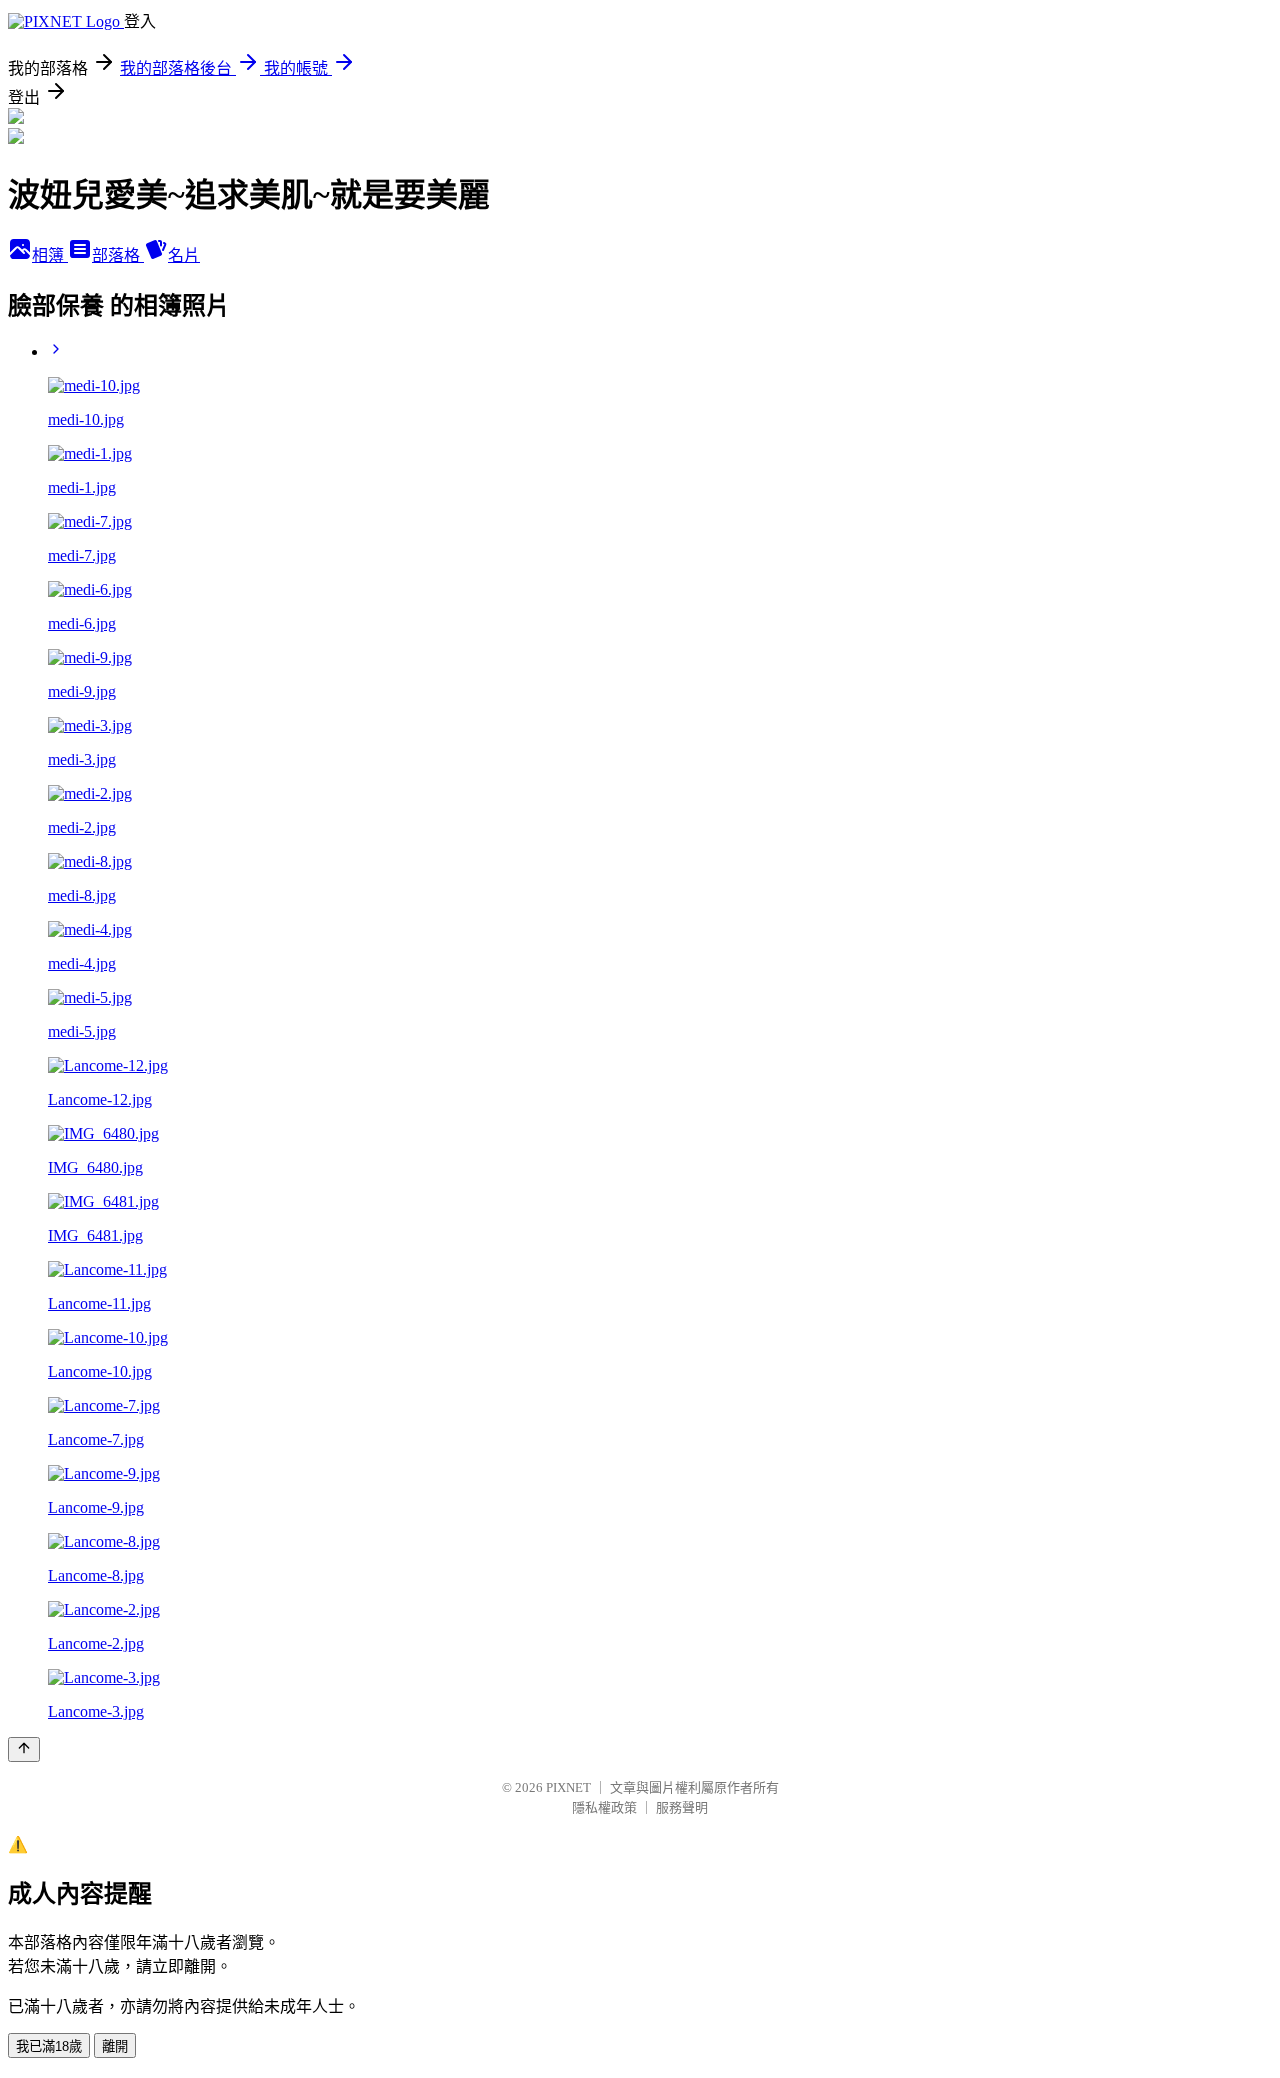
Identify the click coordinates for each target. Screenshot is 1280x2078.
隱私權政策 (604, 1807)
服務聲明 (682, 1807)
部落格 (118, 255)
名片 (184, 255)
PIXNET (568, 1787)
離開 (115, 2046)
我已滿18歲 (49, 2046)
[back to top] (24, 1749)
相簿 (50, 255)
